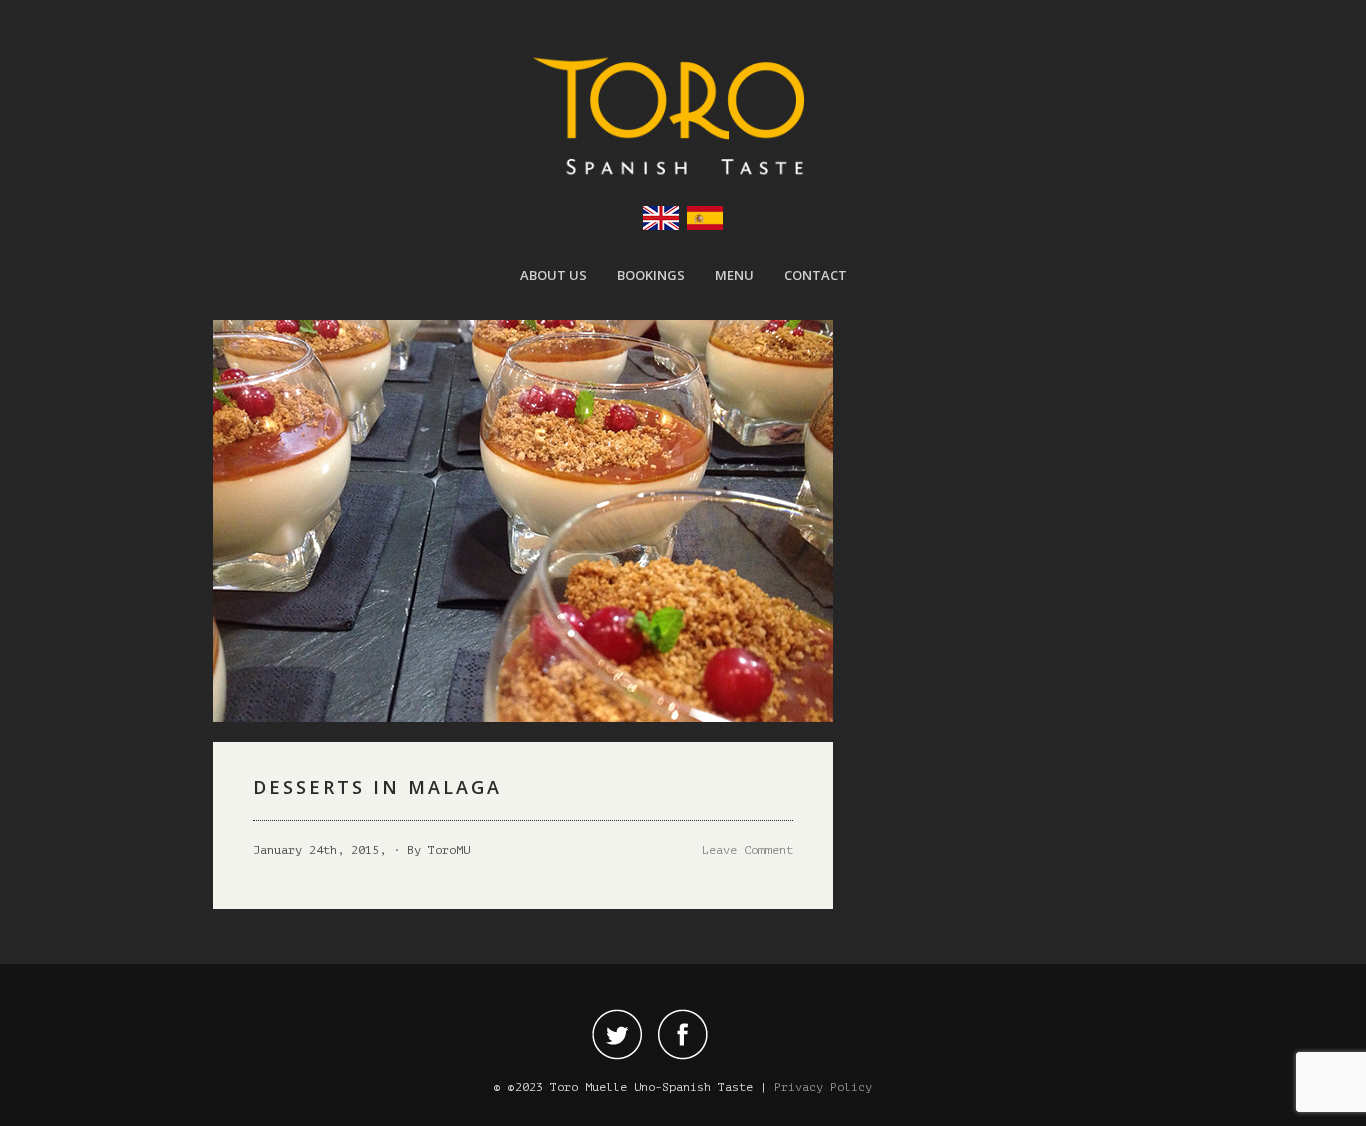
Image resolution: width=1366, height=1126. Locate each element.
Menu (734, 275)
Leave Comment (747, 850)
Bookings (651, 275)
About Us (553, 275)
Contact (815, 275)
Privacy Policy (823, 1087)
